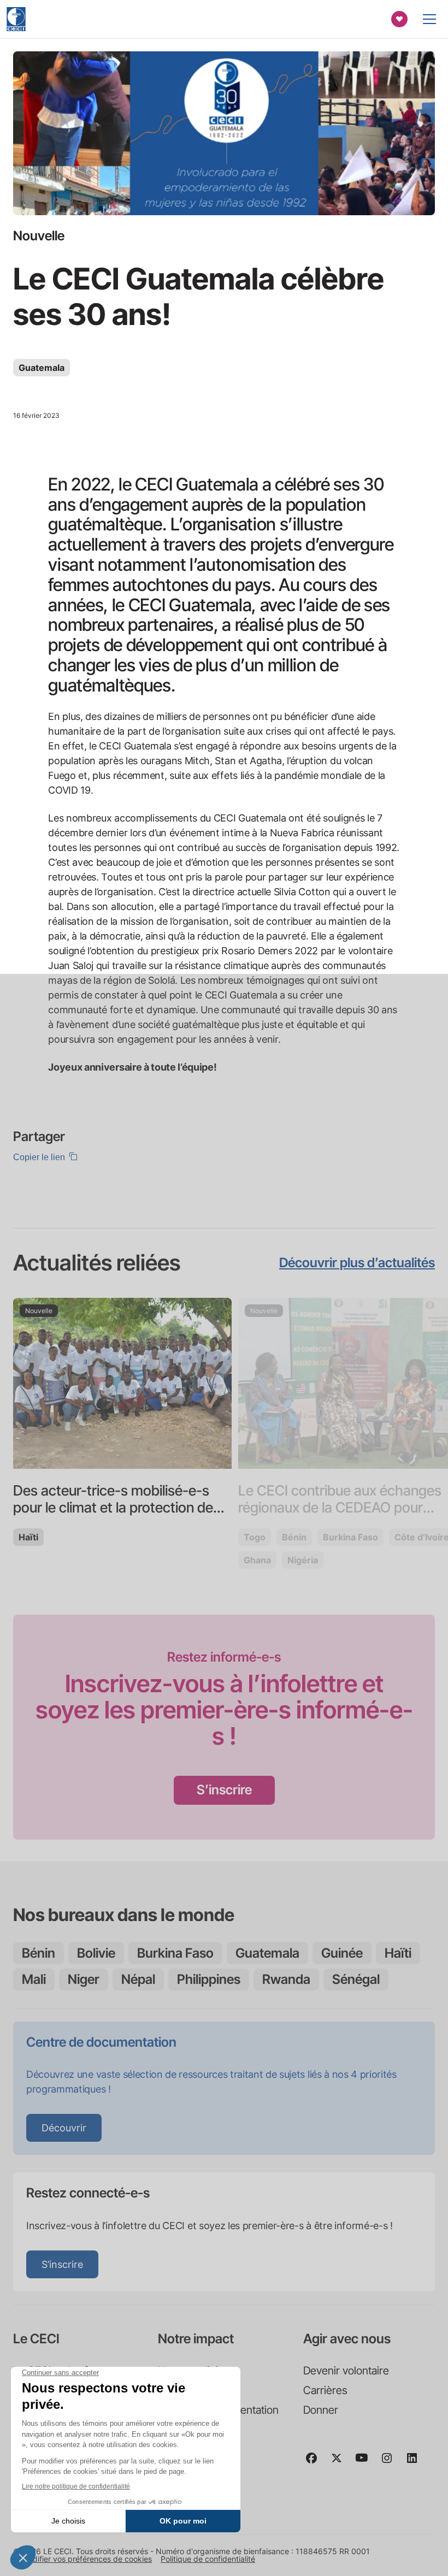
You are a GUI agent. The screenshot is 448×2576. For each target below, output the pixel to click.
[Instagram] (391, 2463)
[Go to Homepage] (16, 19)
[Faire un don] (399, 19)
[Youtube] (366, 2463)
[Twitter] (341, 2463)
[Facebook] (316, 2463)
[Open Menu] (429, 19)
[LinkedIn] (416, 2463)
